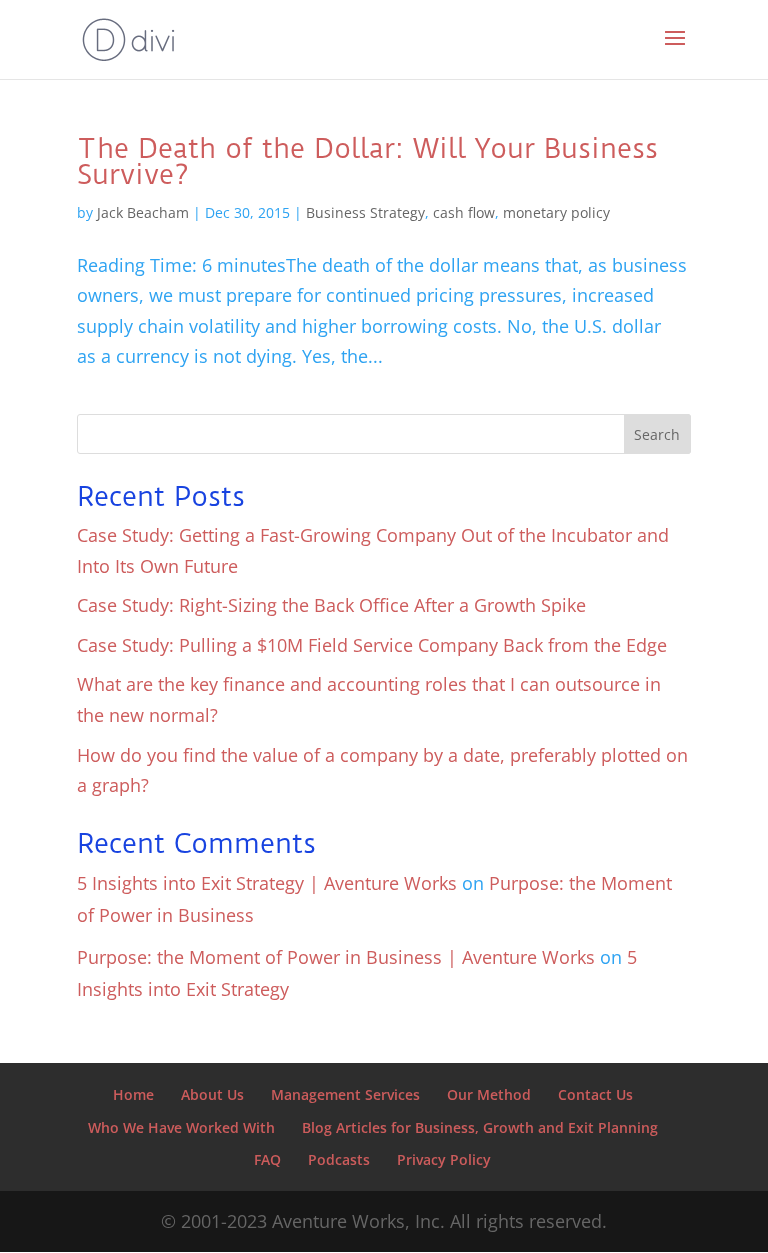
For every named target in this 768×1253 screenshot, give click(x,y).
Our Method (489, 1094)
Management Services (345, 1094)
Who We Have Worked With (181, 1127)
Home (133, 1094)
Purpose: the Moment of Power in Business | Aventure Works (336, 957)
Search (657, 434)
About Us (212, 1094)
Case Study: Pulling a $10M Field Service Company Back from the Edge (372, 645)
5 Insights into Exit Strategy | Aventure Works (267, 883)
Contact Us (595, 1094)
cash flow (464, 212)
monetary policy (556, 212)
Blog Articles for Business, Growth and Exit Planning (480, 1127)
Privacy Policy (444, 1159)
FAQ (267, 1159)
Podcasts (339, 1159)
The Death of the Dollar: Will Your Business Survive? (367, 161)
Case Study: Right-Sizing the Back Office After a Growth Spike (331, 605)
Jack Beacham (143, 212)
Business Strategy (365, 212)
